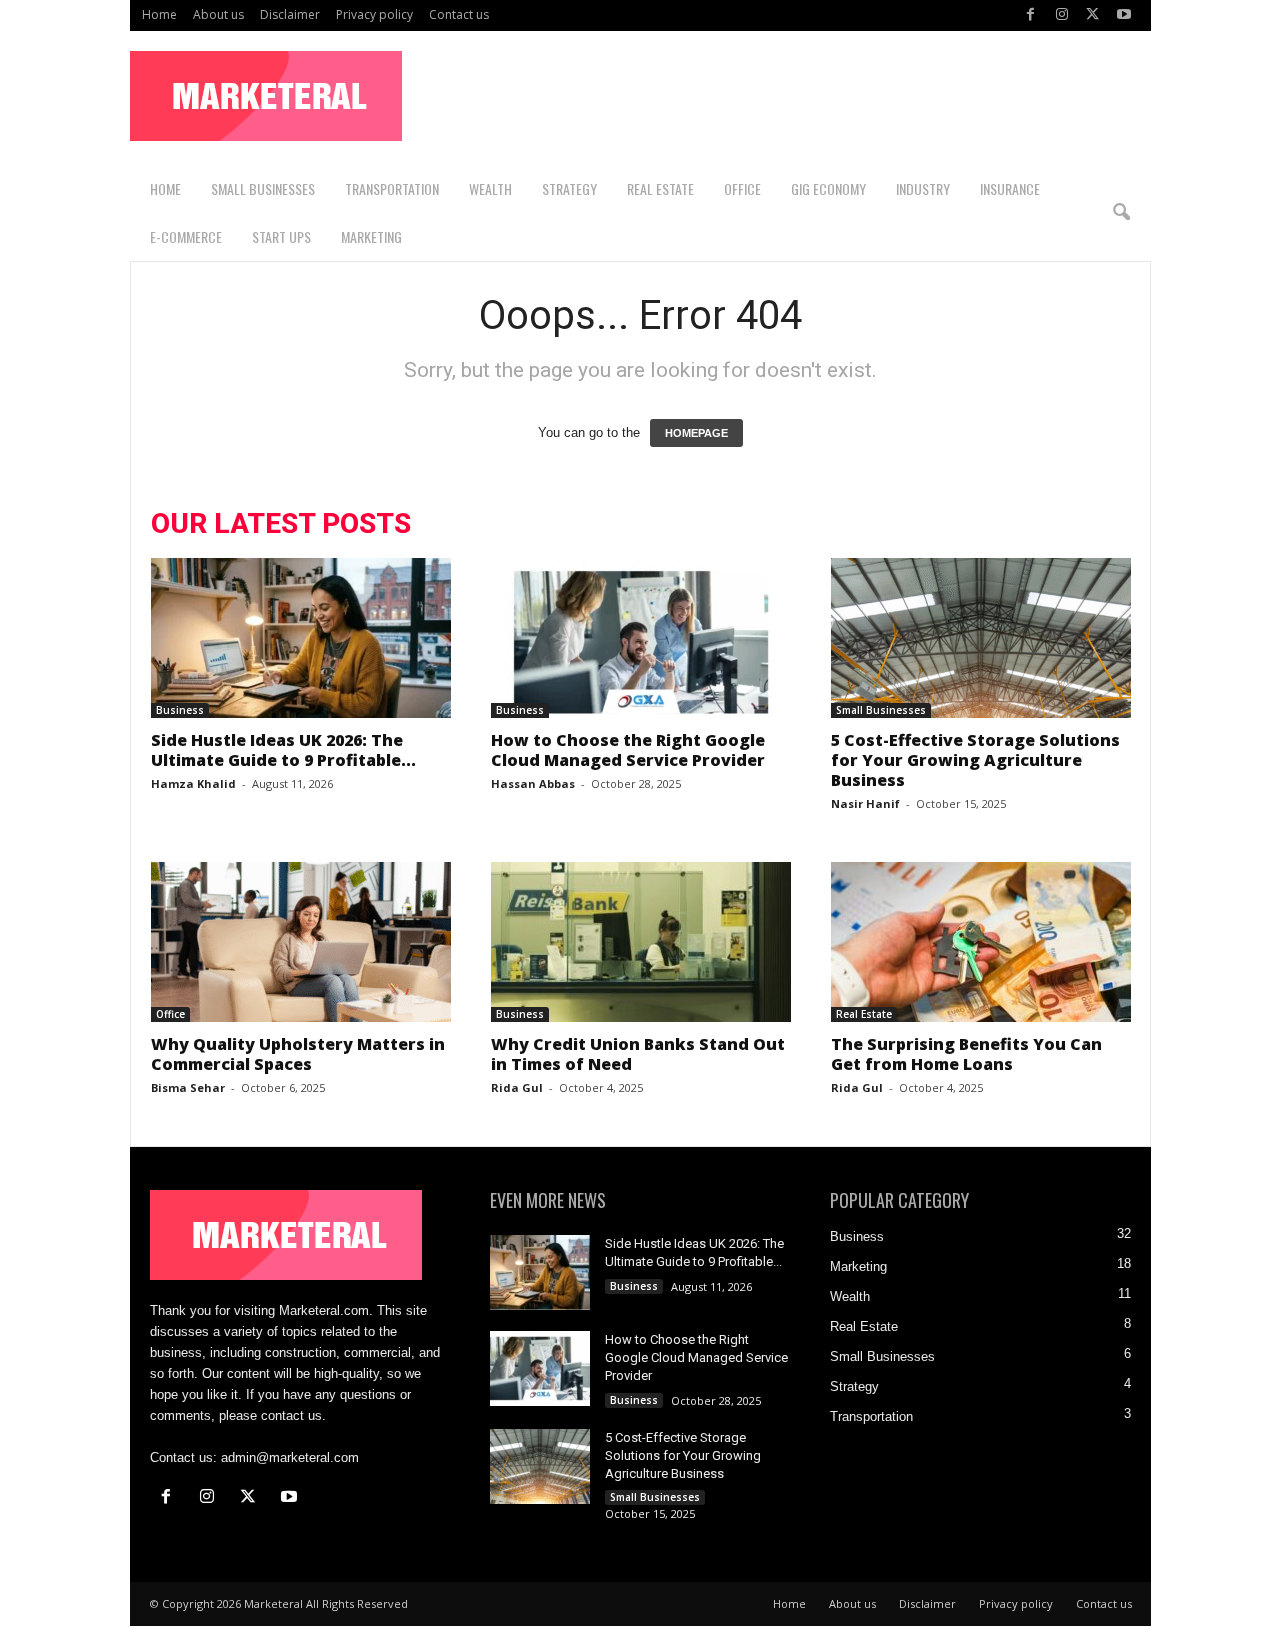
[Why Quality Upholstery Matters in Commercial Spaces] (301, 942)
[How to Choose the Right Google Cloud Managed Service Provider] (641, 638)
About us (218, 14)
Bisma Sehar (188, 1087)
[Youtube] (1124, 15)
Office (742, 188)
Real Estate (660, 188)
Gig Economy (828, 188)
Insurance (1010, 188)
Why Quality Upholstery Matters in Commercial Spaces (298, 1054)
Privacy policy (374, 14)
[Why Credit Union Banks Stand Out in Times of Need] (641, 942)
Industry (923, 188)
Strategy (569, 188)
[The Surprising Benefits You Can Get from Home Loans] (981, 942)
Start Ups (281, 236)
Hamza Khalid (193, 783)
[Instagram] (1062, 15)
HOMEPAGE (696, 433)
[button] (1121, 213)
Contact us (459, 14)
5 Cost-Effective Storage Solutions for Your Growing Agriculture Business (975, 760)
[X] (1093, 15)
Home (159, 14)
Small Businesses (263, 188)
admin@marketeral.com (290, 1457)
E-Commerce (186, 236)
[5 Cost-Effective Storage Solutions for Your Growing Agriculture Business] (981, 638)
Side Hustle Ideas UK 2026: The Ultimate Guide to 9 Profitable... (283, 750)
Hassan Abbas (533, 783)
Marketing (371, 236)
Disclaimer (290, 14)
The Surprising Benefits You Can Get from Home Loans (966, 1054)
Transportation (392, 188)
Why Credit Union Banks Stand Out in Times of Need (638, 1054)
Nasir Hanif (865, 803)
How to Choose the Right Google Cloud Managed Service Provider (630, 750)
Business (180, 710)
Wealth (490, 188)
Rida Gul (517, 1087)
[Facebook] (1031, 15)
